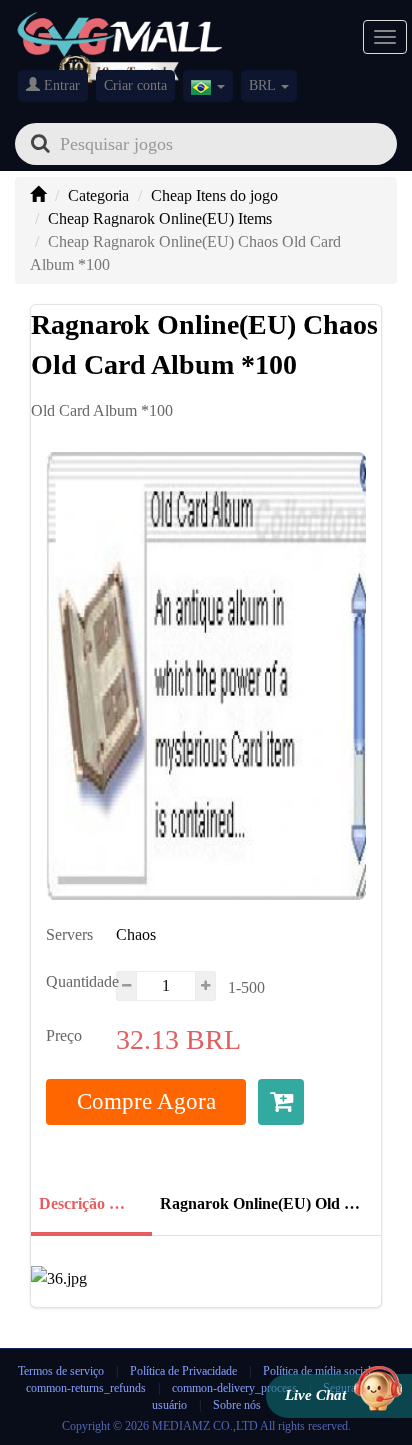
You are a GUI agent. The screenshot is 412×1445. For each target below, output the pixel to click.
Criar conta (135, 85)
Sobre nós (237, 1405)
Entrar (60, 85)
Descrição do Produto (89, 1203)
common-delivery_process (234, 1388)
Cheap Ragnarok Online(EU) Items (160, 218)
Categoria (98, 195)
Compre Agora (146, 1101)
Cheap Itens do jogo (214, 195)
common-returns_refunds (86, 1388)
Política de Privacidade (185, 1371)
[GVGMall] (120, 30)
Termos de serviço (61, 1371)
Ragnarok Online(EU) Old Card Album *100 (264, 1203)
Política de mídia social (317, 1371)
